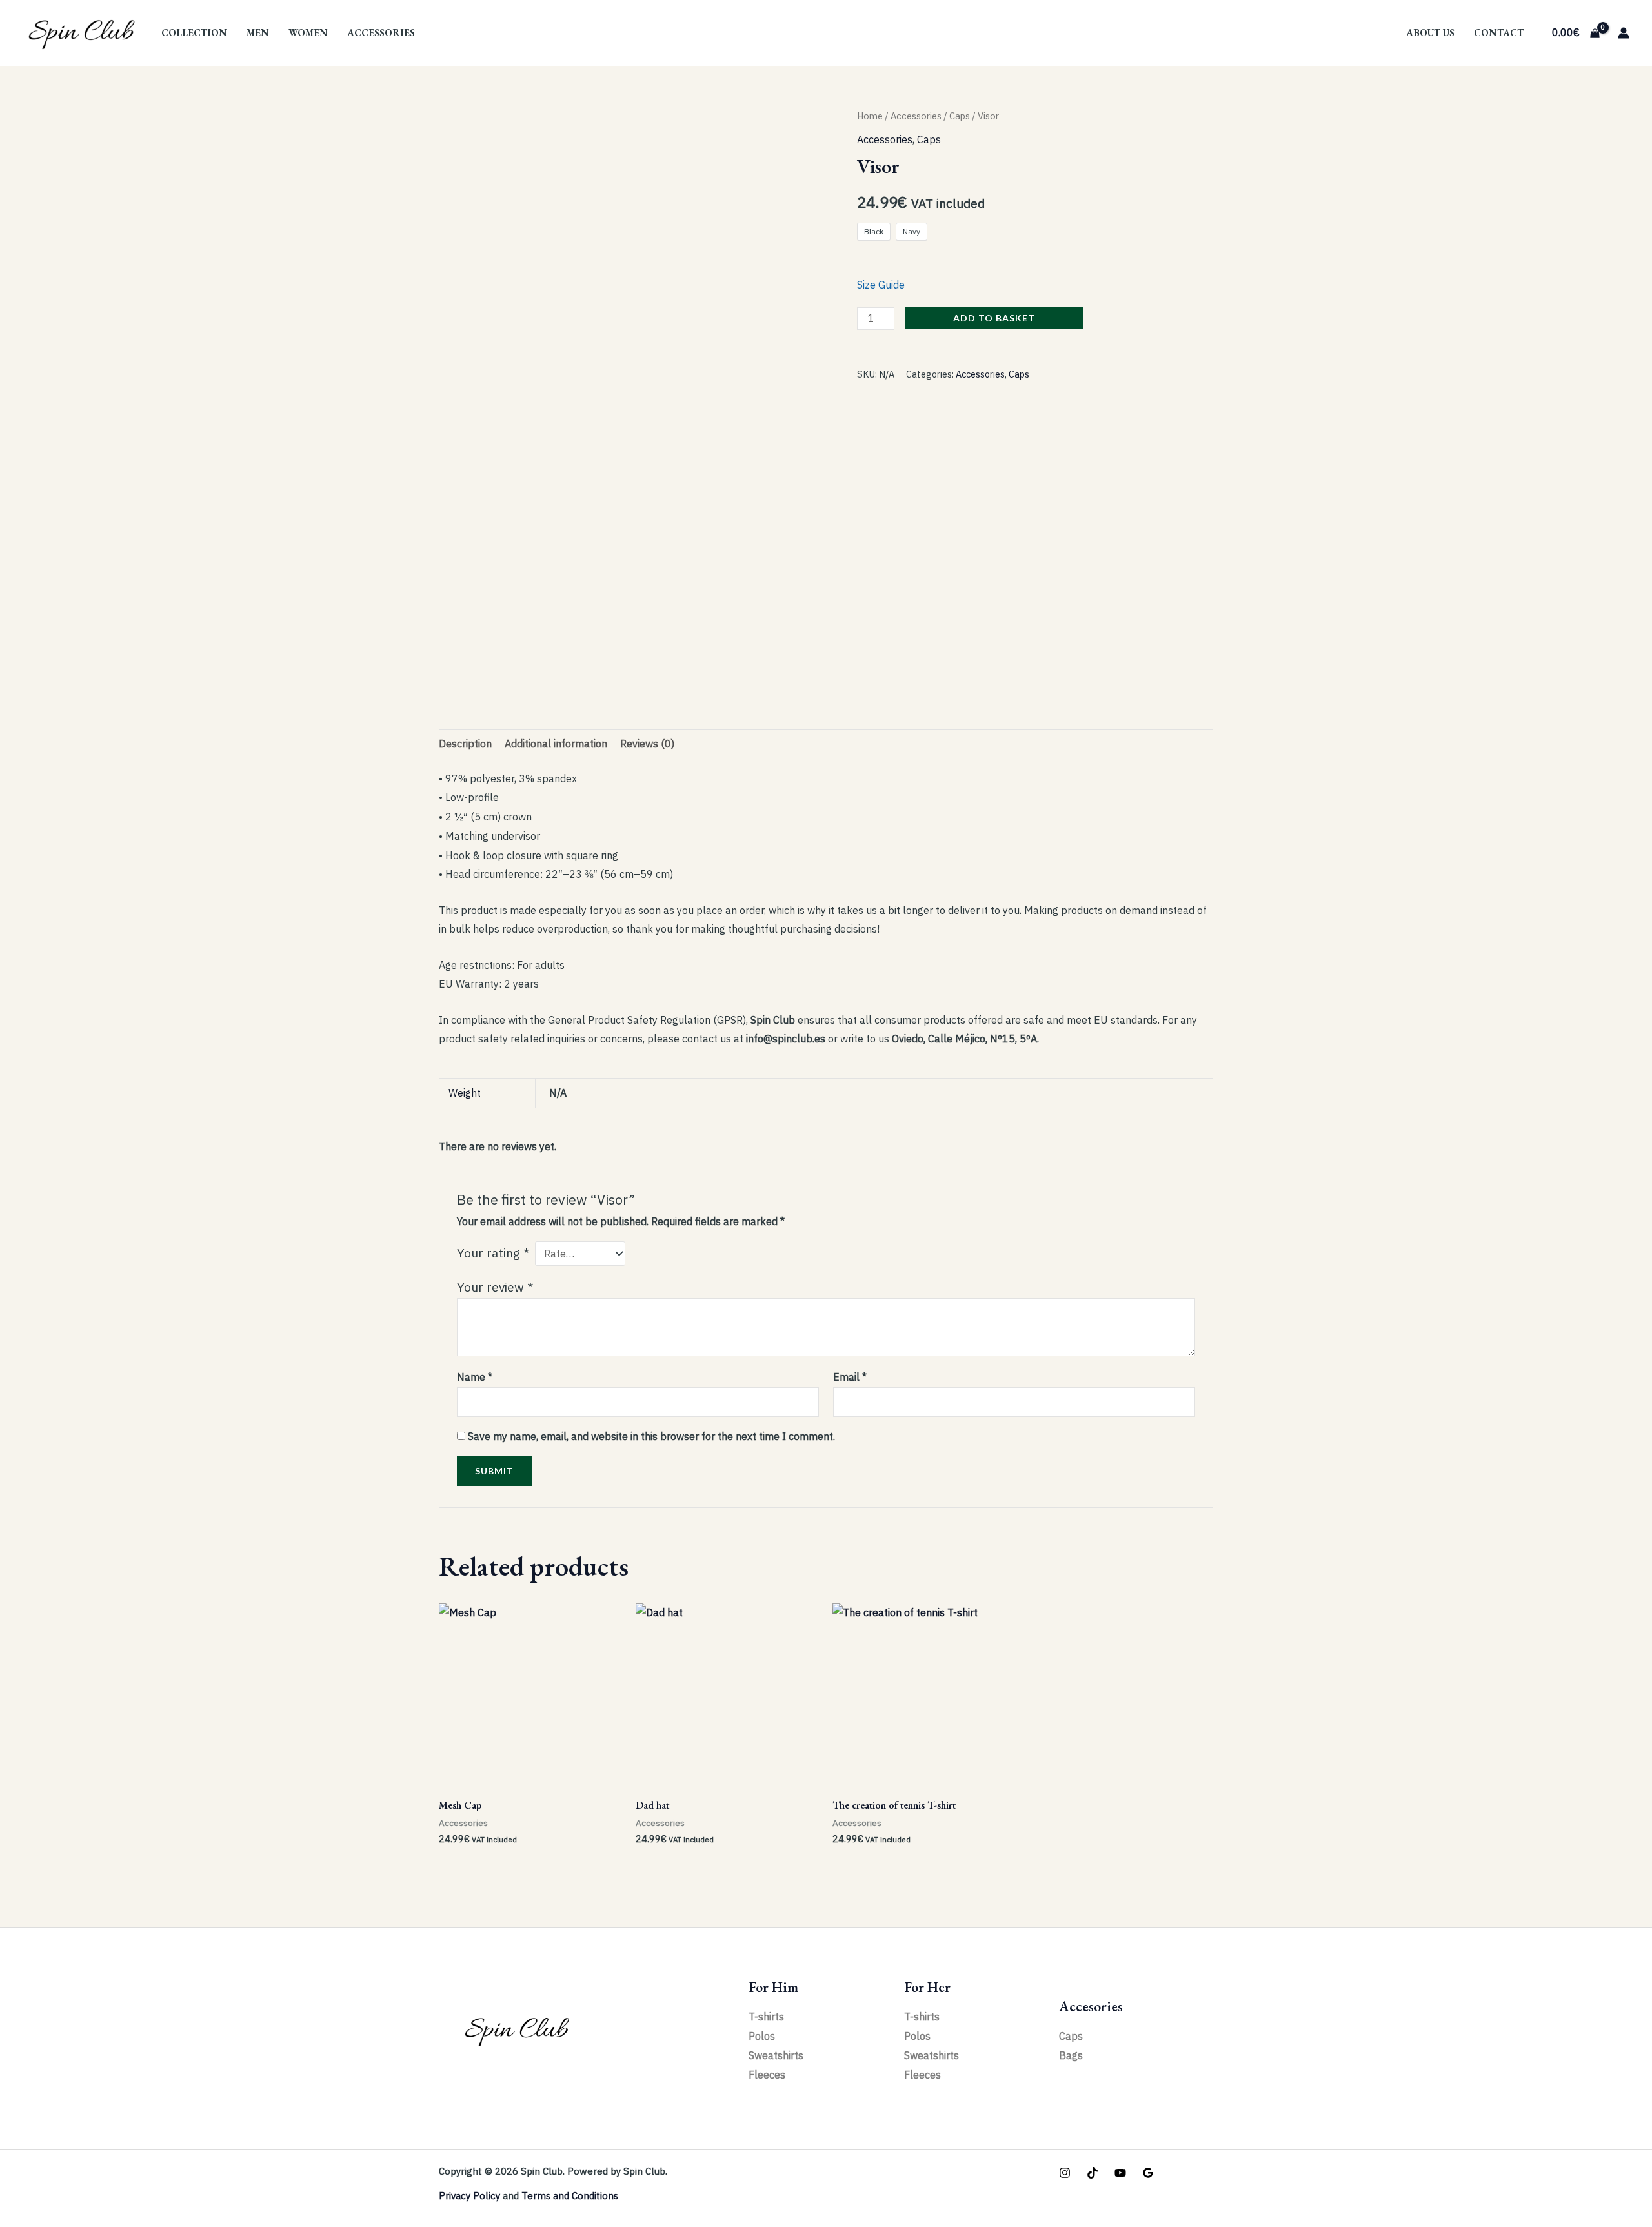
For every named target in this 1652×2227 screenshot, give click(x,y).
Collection (194, 33)
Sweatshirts (776, 2055)
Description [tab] (465, 744)
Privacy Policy (469, 2196)
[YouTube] (1120, 2173)
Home (870, 116)
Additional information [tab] (556, 744)
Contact (1499, 33)
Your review (495, 1287)
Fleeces (767, 2075)
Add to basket (994, 318)
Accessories (381, 33)
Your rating (493, 1253)
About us (1430, 33)
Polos (762, 2036)
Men (258, 33)
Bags (1071, 2055)
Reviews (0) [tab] (647, 744)
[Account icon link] (1624, 33)
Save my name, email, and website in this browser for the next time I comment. (651, 1436)
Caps (960, 116)
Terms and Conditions (570, 2196)
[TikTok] (1093, 2173)
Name (475, 1377)
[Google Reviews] (1148, 2173)
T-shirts (766, 2017)
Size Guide (881, 285)
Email (850, 1377)
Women (308, 33)
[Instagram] (1065, 2173)
